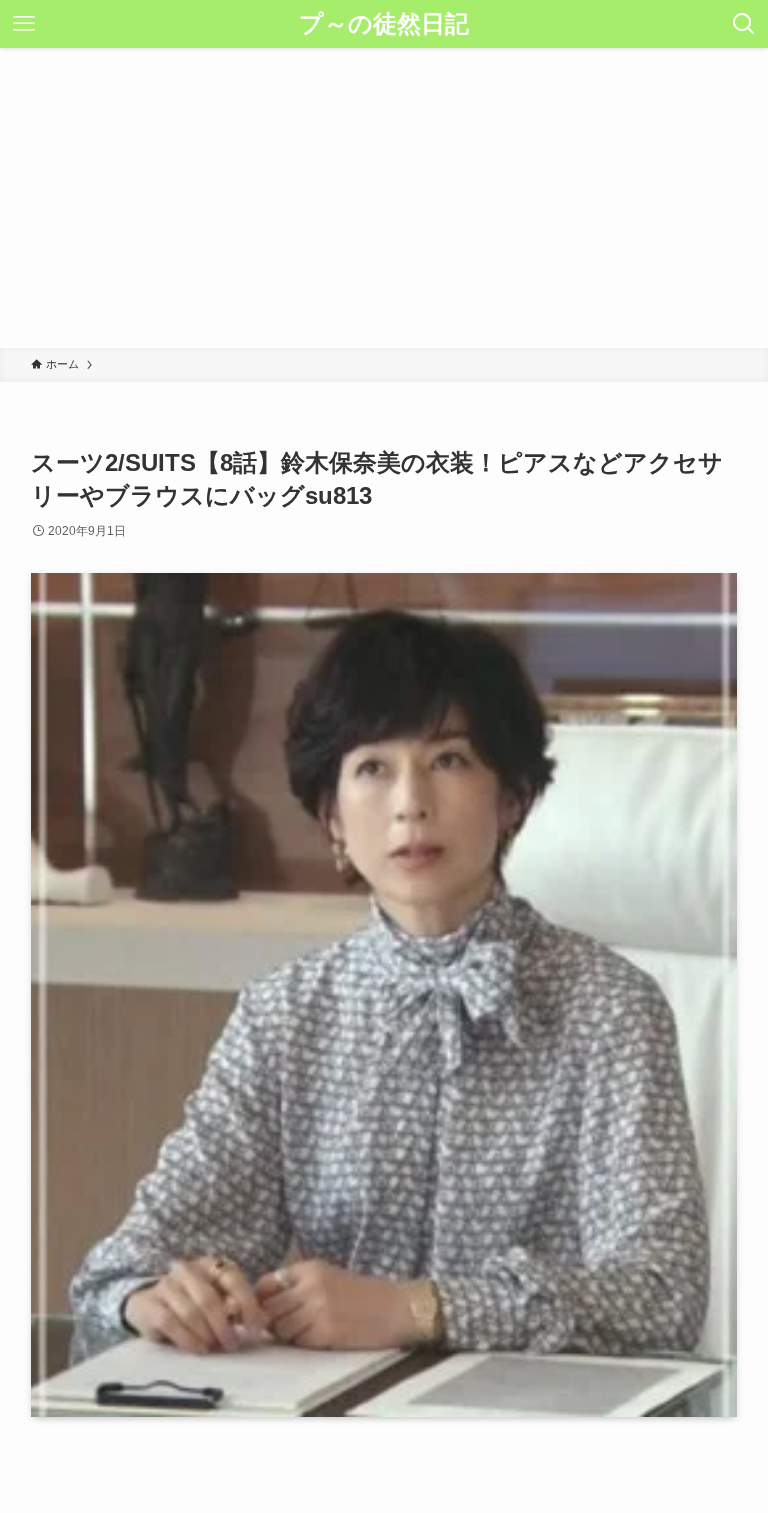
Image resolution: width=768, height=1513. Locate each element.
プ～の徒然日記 (384, 24)
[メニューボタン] (24, 24)
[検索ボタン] (744, 24)
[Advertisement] (384, 198)
